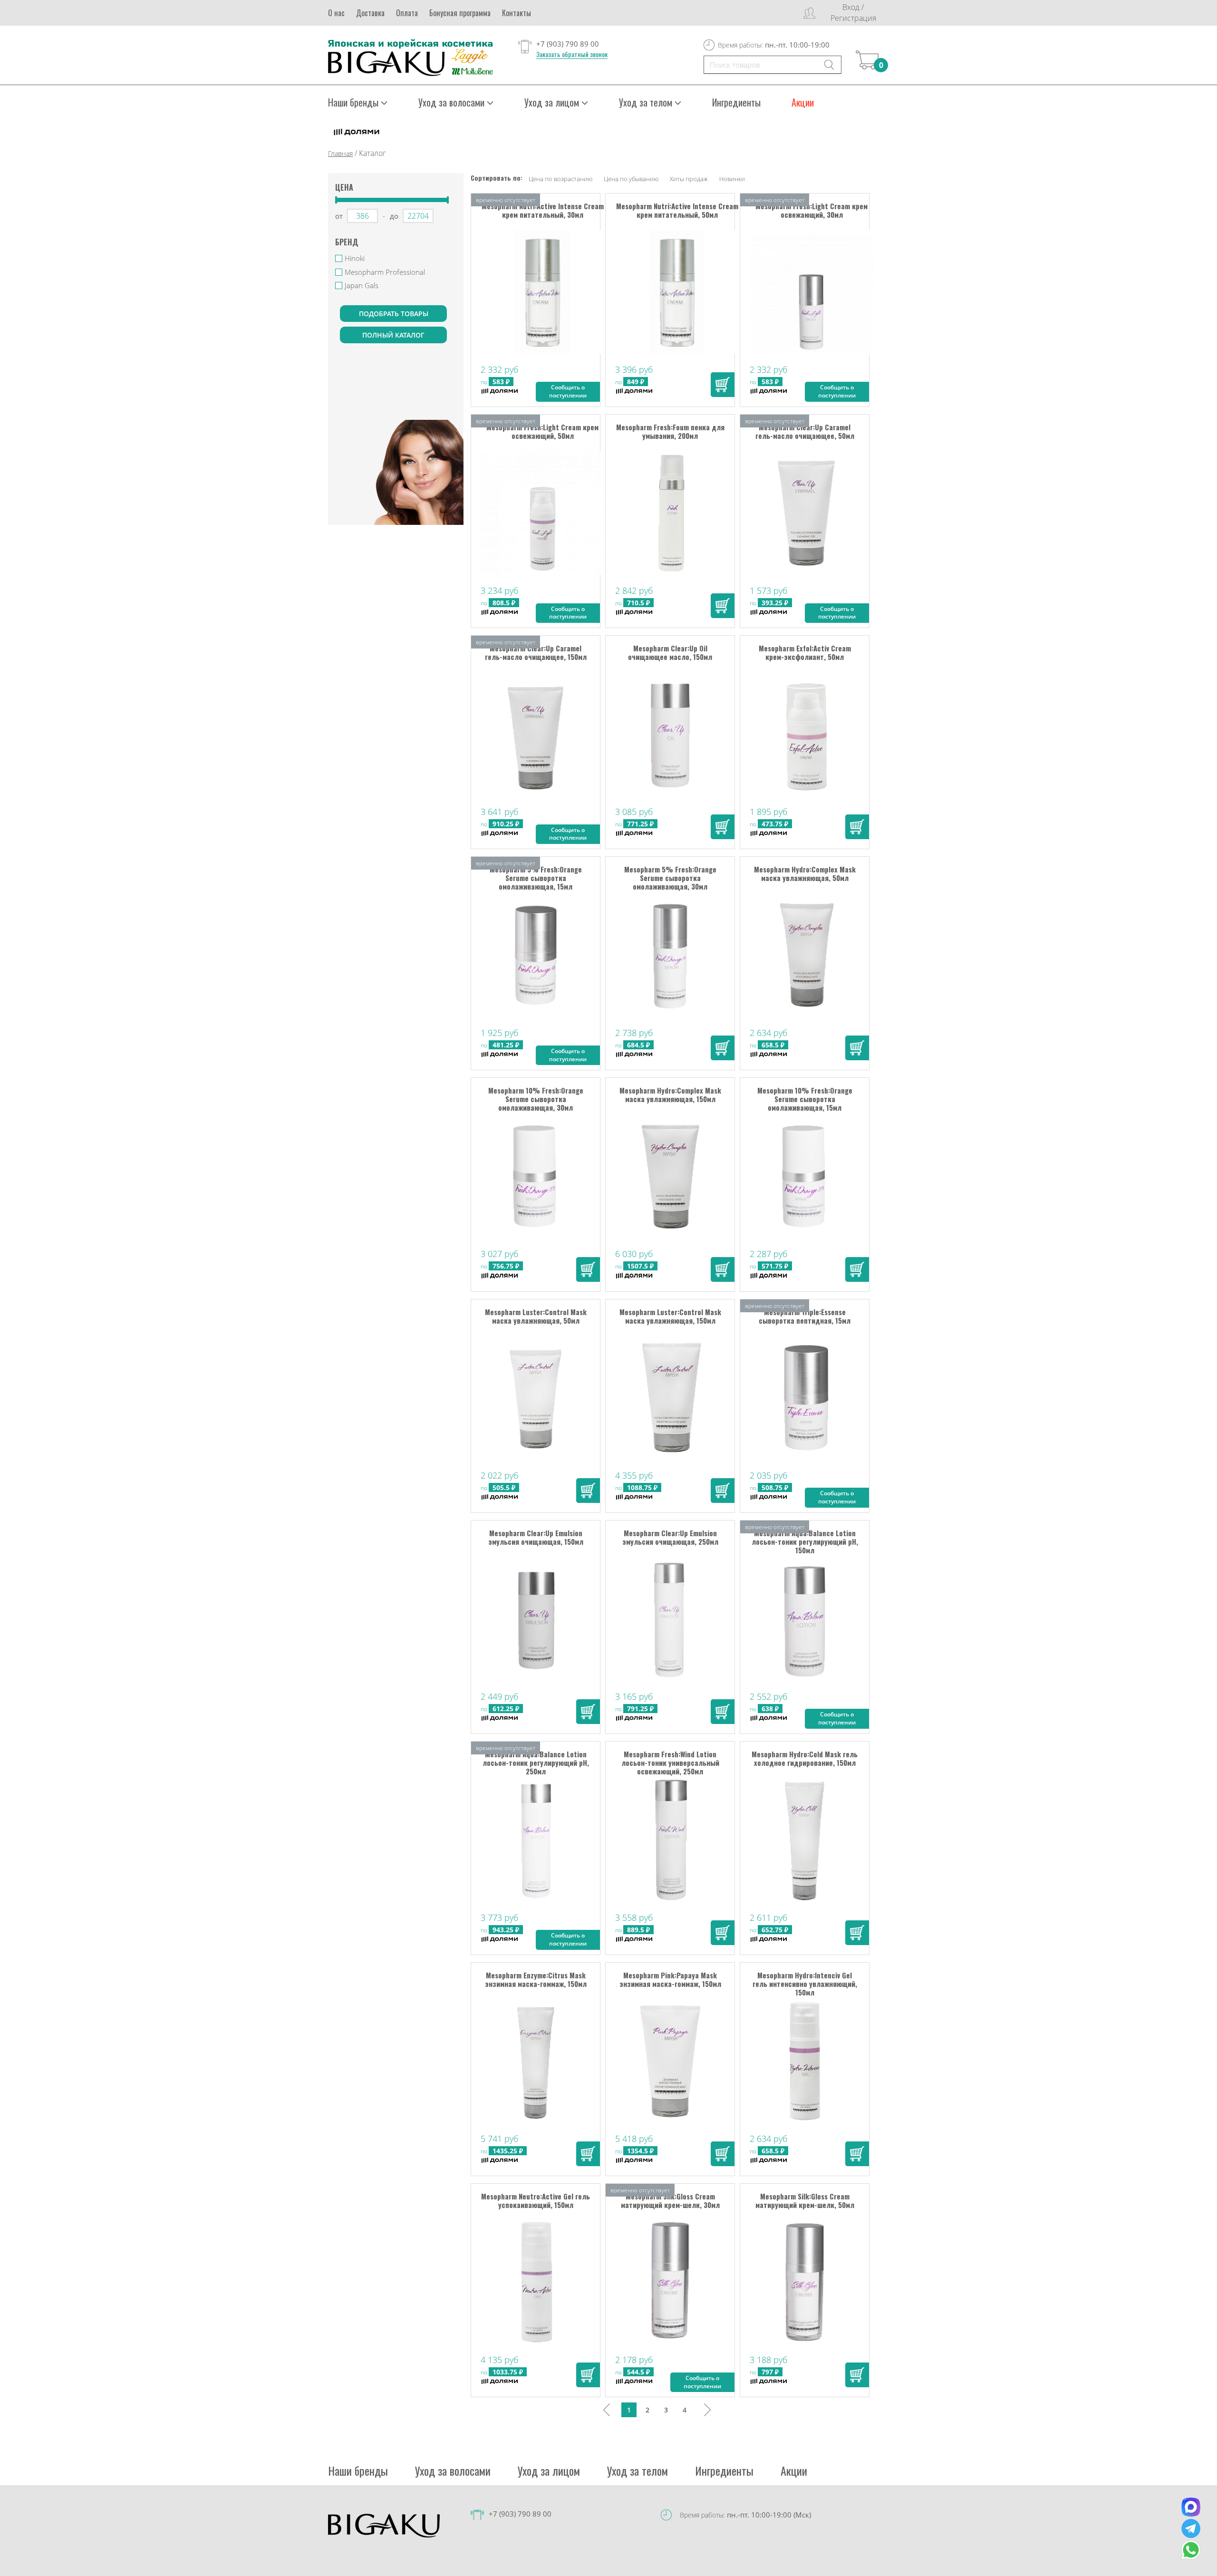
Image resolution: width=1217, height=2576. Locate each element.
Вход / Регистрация (853, 13)
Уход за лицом (549, 2470)
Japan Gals (362, 285)
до (394, 216)
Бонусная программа (460, 13)
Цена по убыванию (631, 179)
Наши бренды (358, 2470)
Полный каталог (393, 335)
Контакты (517, 13)
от (339, 216)
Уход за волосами (453, 2470)
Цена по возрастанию (560, 179)
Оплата (407, 13)
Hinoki (355, 258)
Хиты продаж (689, 179)
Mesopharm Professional (385, 272)
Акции (803, 102)
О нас (336, 13)
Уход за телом (637, 2470)
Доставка (370, 13)
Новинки (732, 179)
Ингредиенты (736, 102)
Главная (340, 153)
